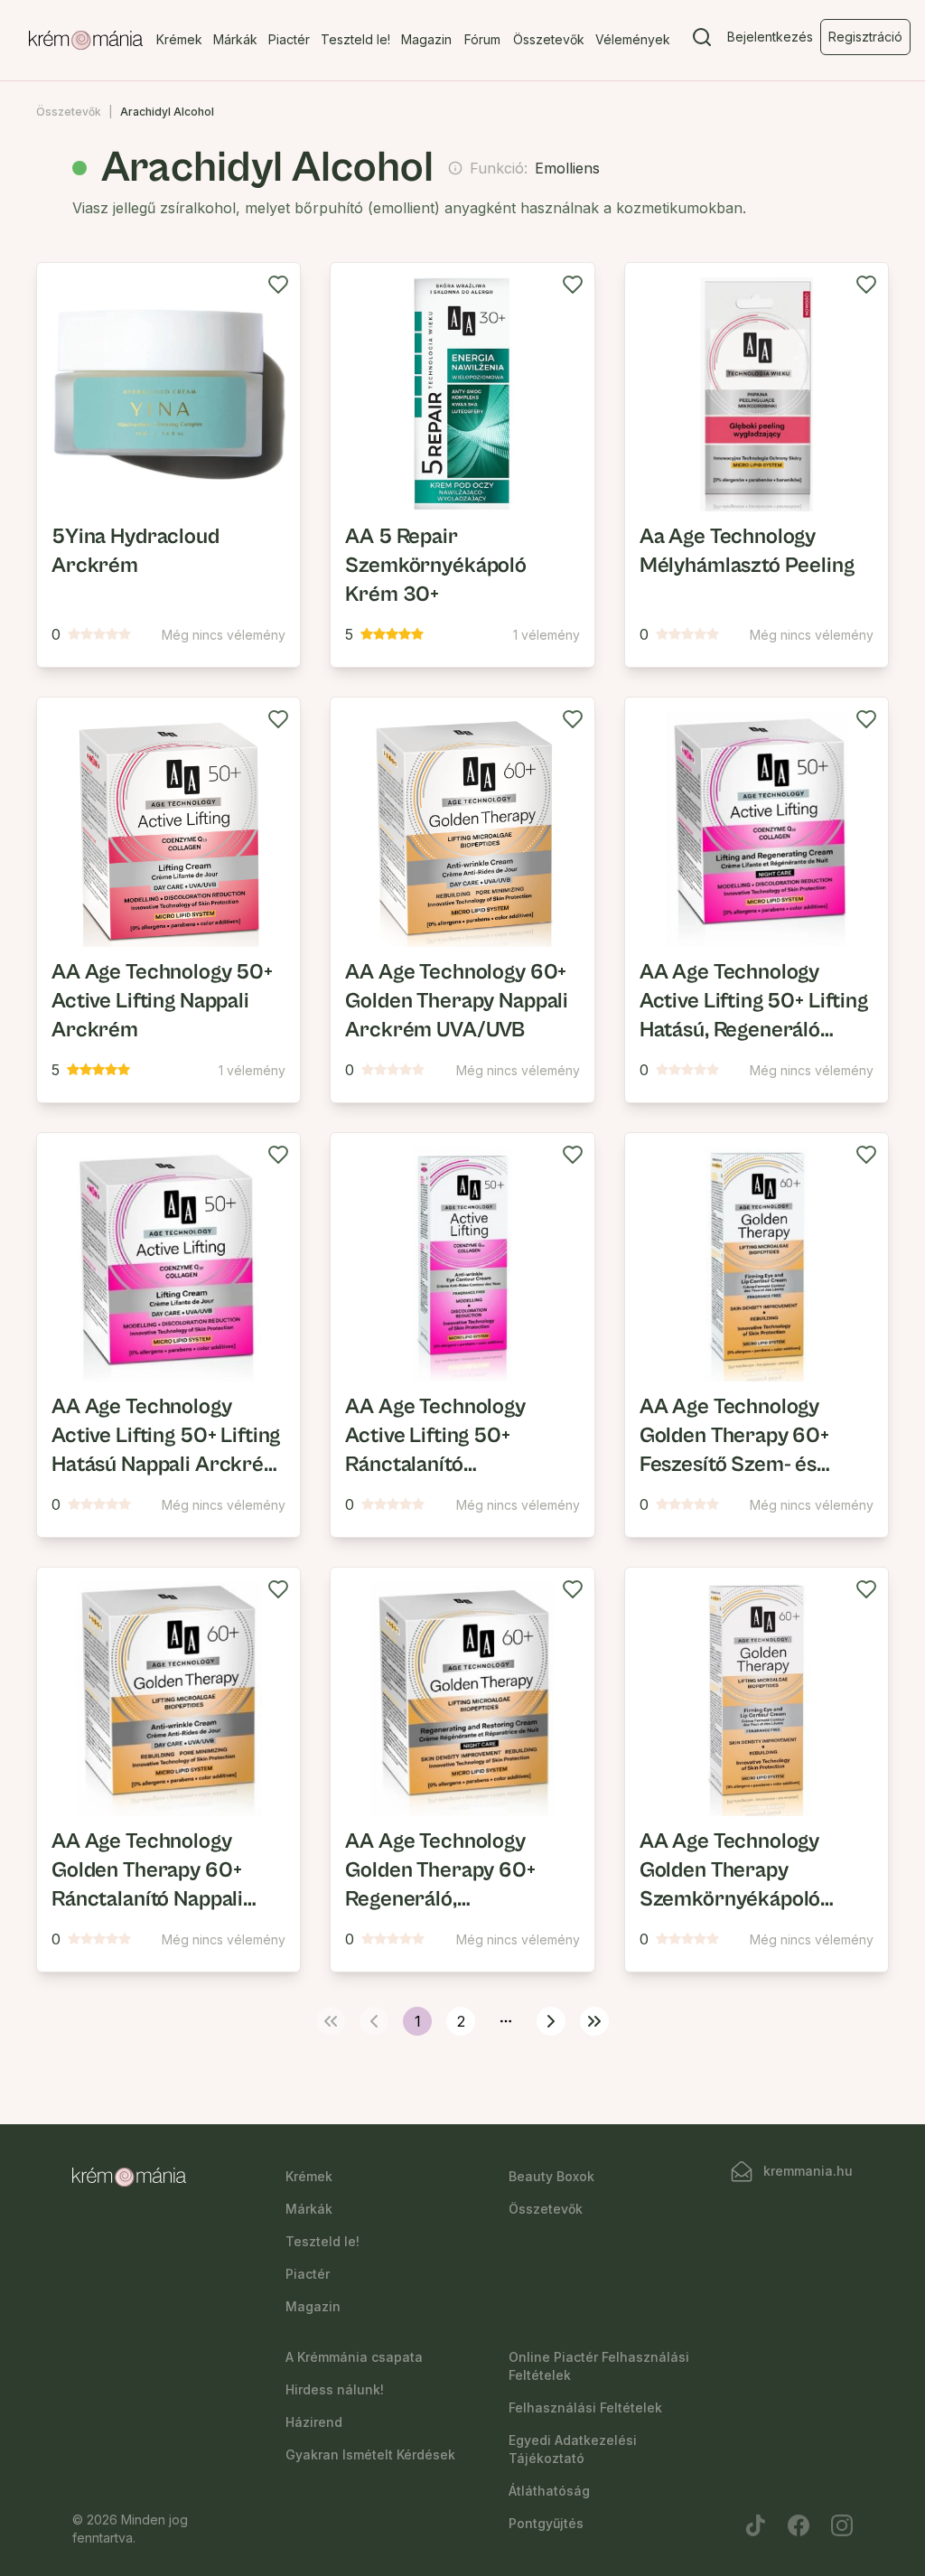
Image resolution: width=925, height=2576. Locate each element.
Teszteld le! (355, 39)
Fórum (482, 39)
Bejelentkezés (770, 37)
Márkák (235, 39)
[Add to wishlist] (278, 285)
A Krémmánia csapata (354, 2357)
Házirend (314, 2422)
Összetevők (549, 39)
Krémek (179, 39)
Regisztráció (865, 37)
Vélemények (633, 39)
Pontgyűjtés (546, 2523)
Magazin (426, 39)
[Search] (702, 41)
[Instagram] (842, 2525)
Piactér (289, 39)
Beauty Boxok (551, 2176)
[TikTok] (755, 2525)
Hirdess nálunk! (335, 2389)
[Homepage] (86, 41)
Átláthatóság (549, 2491)
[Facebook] (799, 2525)
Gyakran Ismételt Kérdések (370, 2454)
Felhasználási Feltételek (585, 2407)
